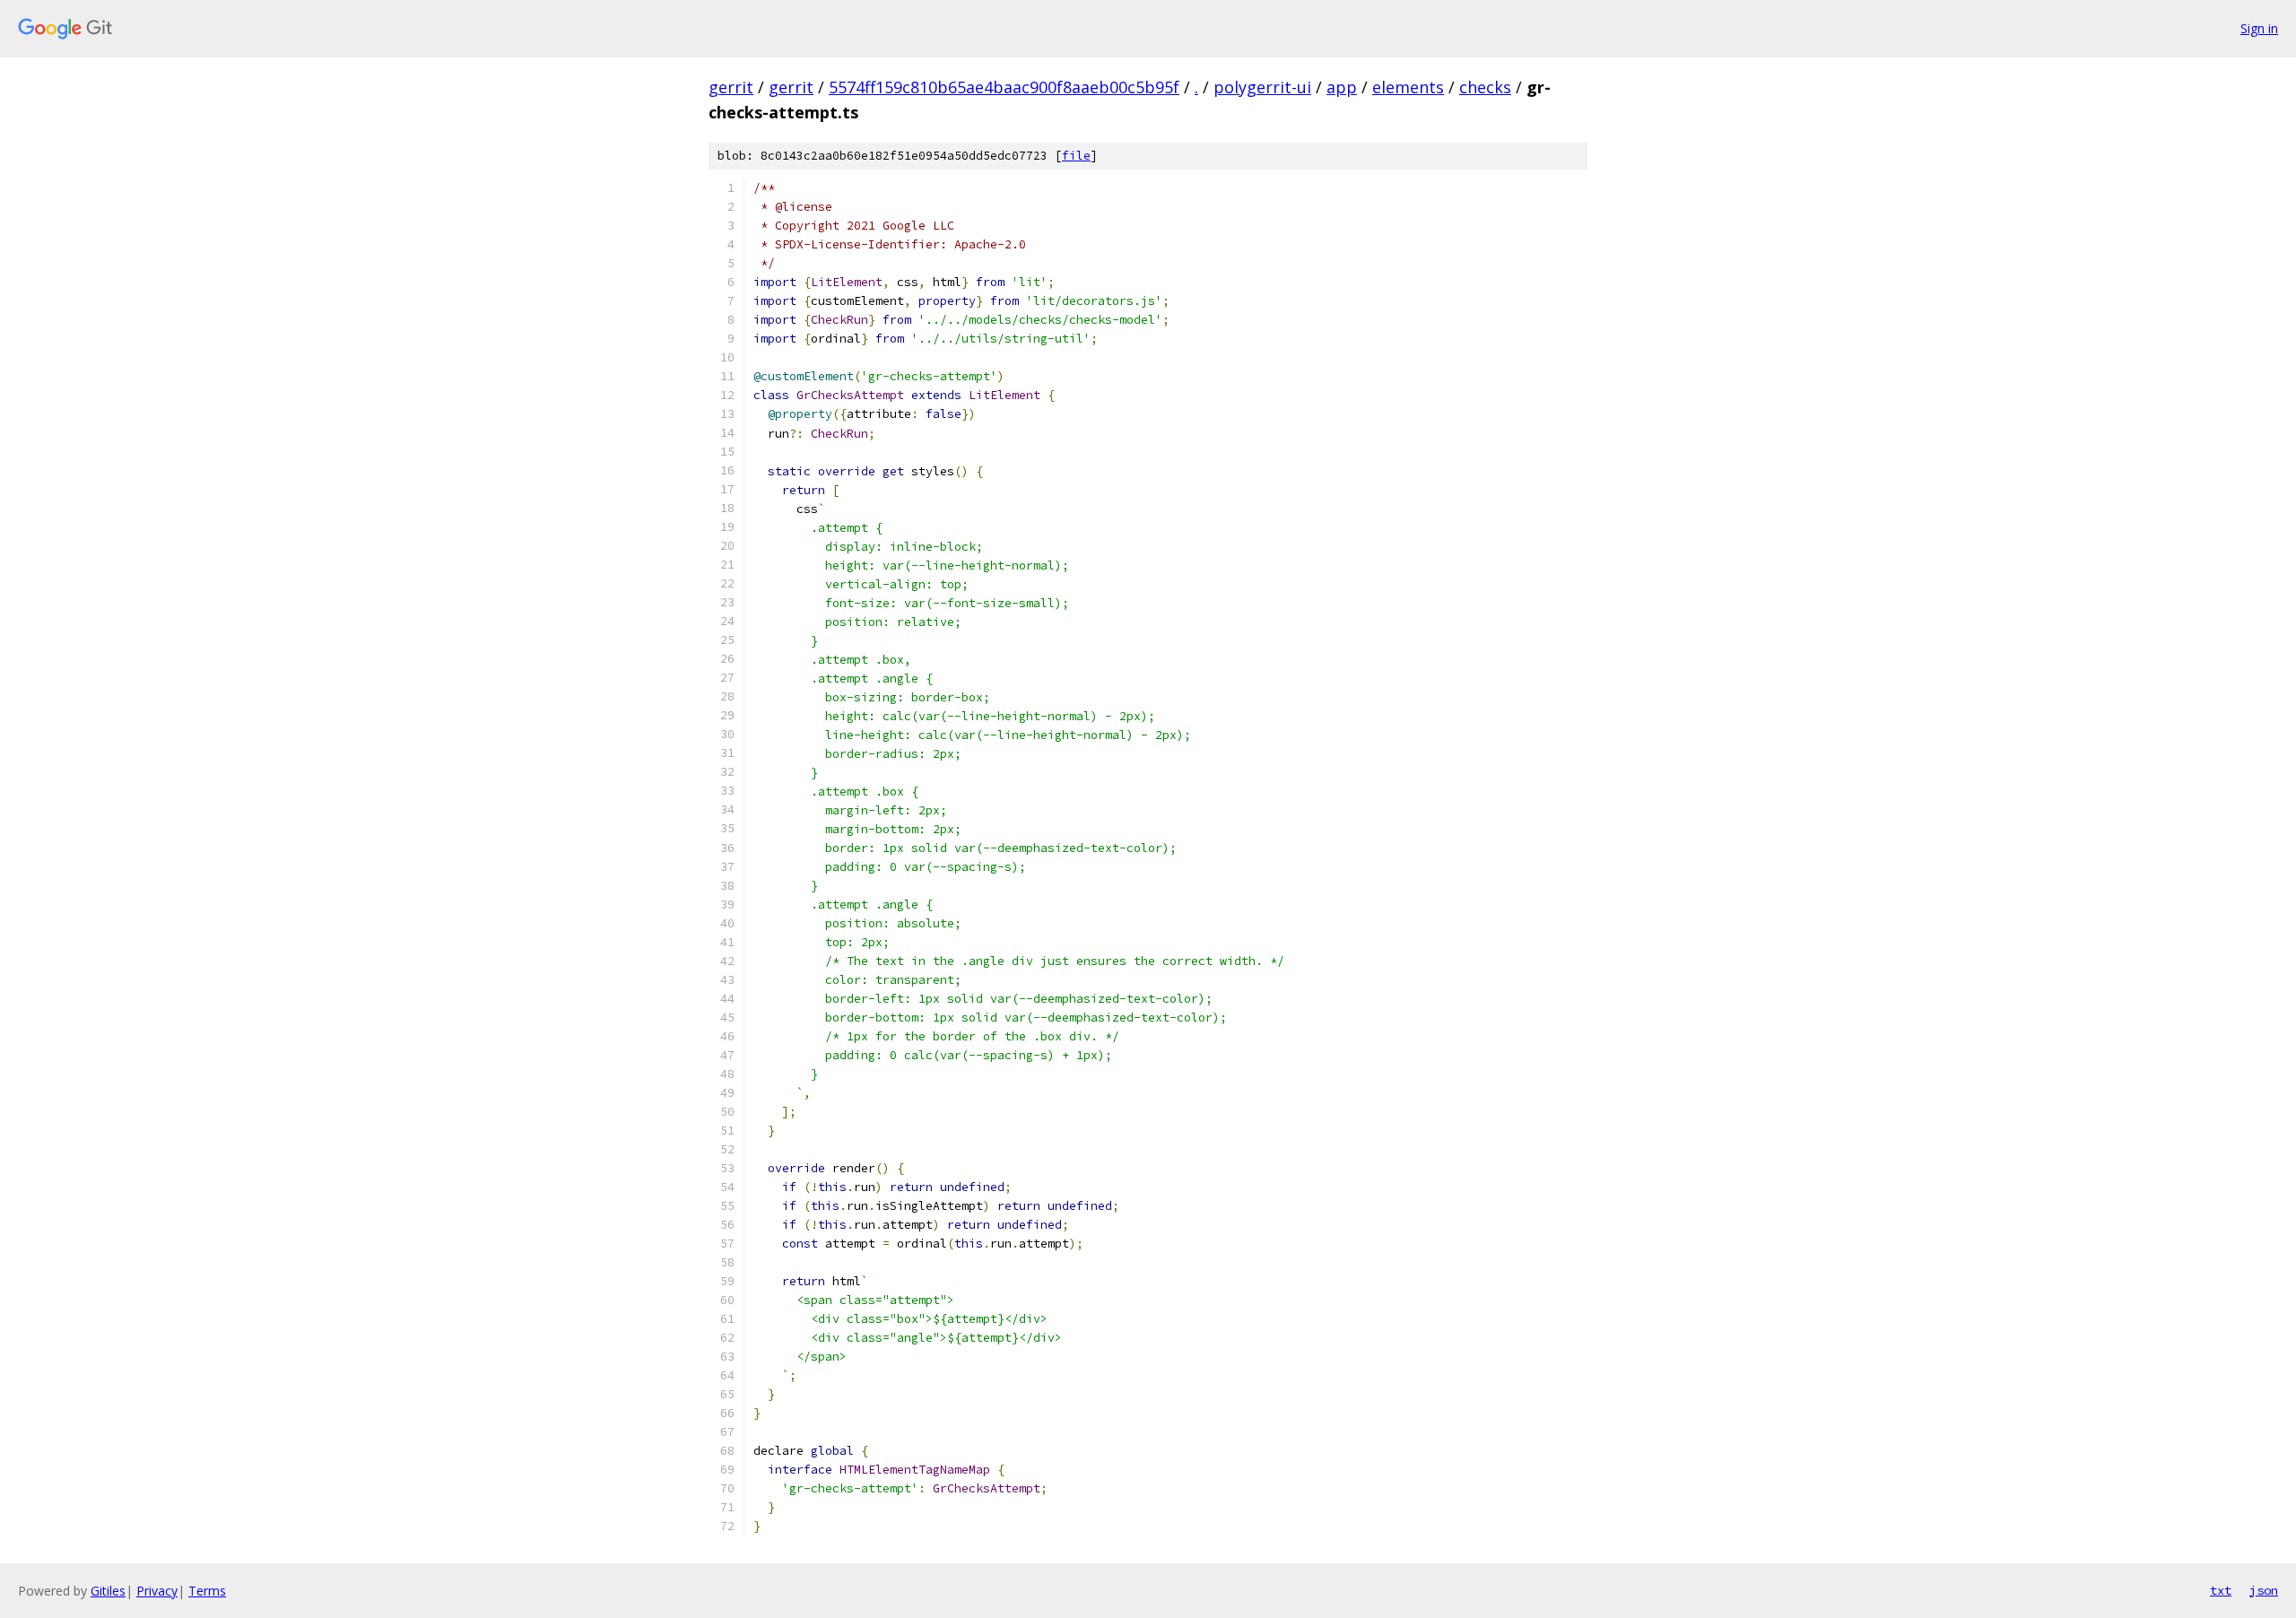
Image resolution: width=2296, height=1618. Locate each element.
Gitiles (108, 1591)
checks (1485, 87)
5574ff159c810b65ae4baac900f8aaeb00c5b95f (1004, 87)
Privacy (157, 1591)
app (1342, 87)
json (2264, 1590)
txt (2221, 1590)
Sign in (2259, 28)
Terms (207, 1591)
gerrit (731, 87)
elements (1408, 87)
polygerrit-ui (1262, 87)
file (1076, 156)
